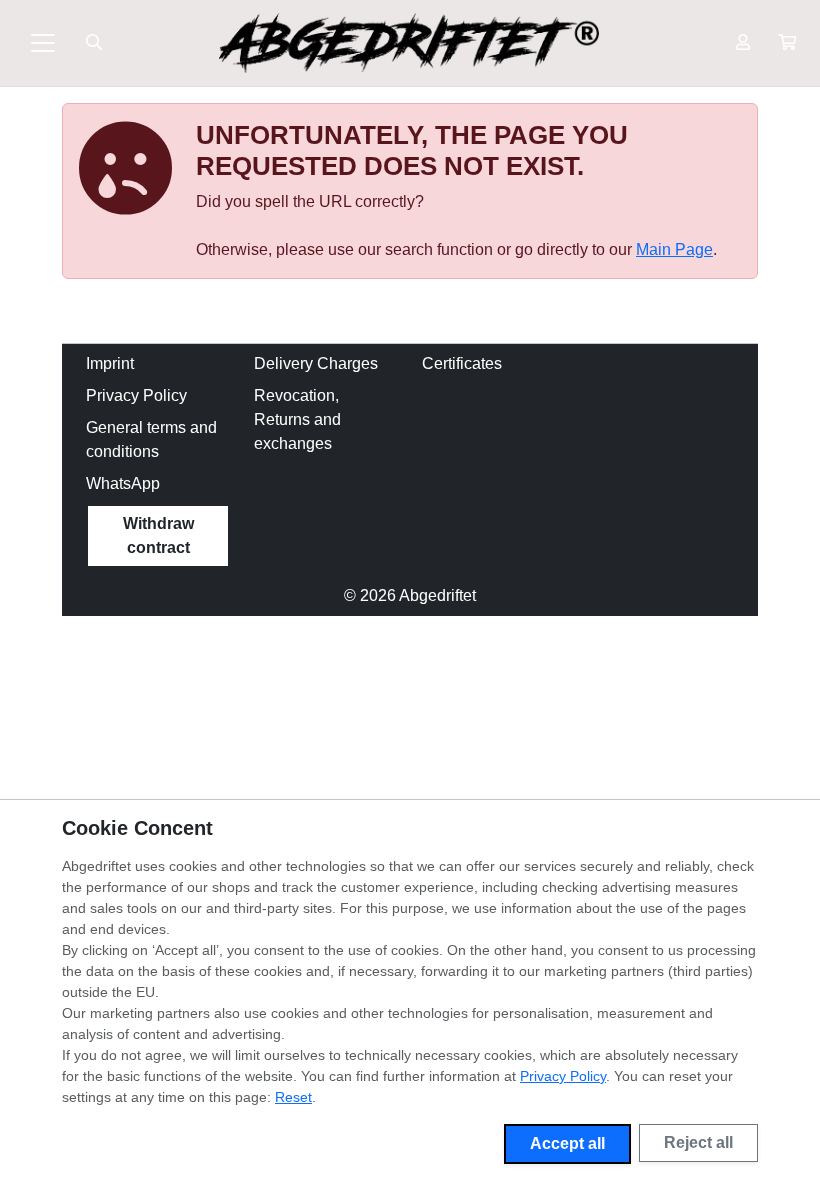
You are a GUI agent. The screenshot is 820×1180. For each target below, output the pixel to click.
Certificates (462, 363)
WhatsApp (123, 483)
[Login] (743, 43)
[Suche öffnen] (94, 43)
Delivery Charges (316, 363)
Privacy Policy (136, 395)
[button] (787, 43)
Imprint (110, 363)
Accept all (567, 1143)
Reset (293, 1097)
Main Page (674, 249)
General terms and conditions (151, 439)
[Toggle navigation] (43, 43)
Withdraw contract (158, 535)
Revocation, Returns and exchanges (297, 419)
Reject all (698, 1142)
